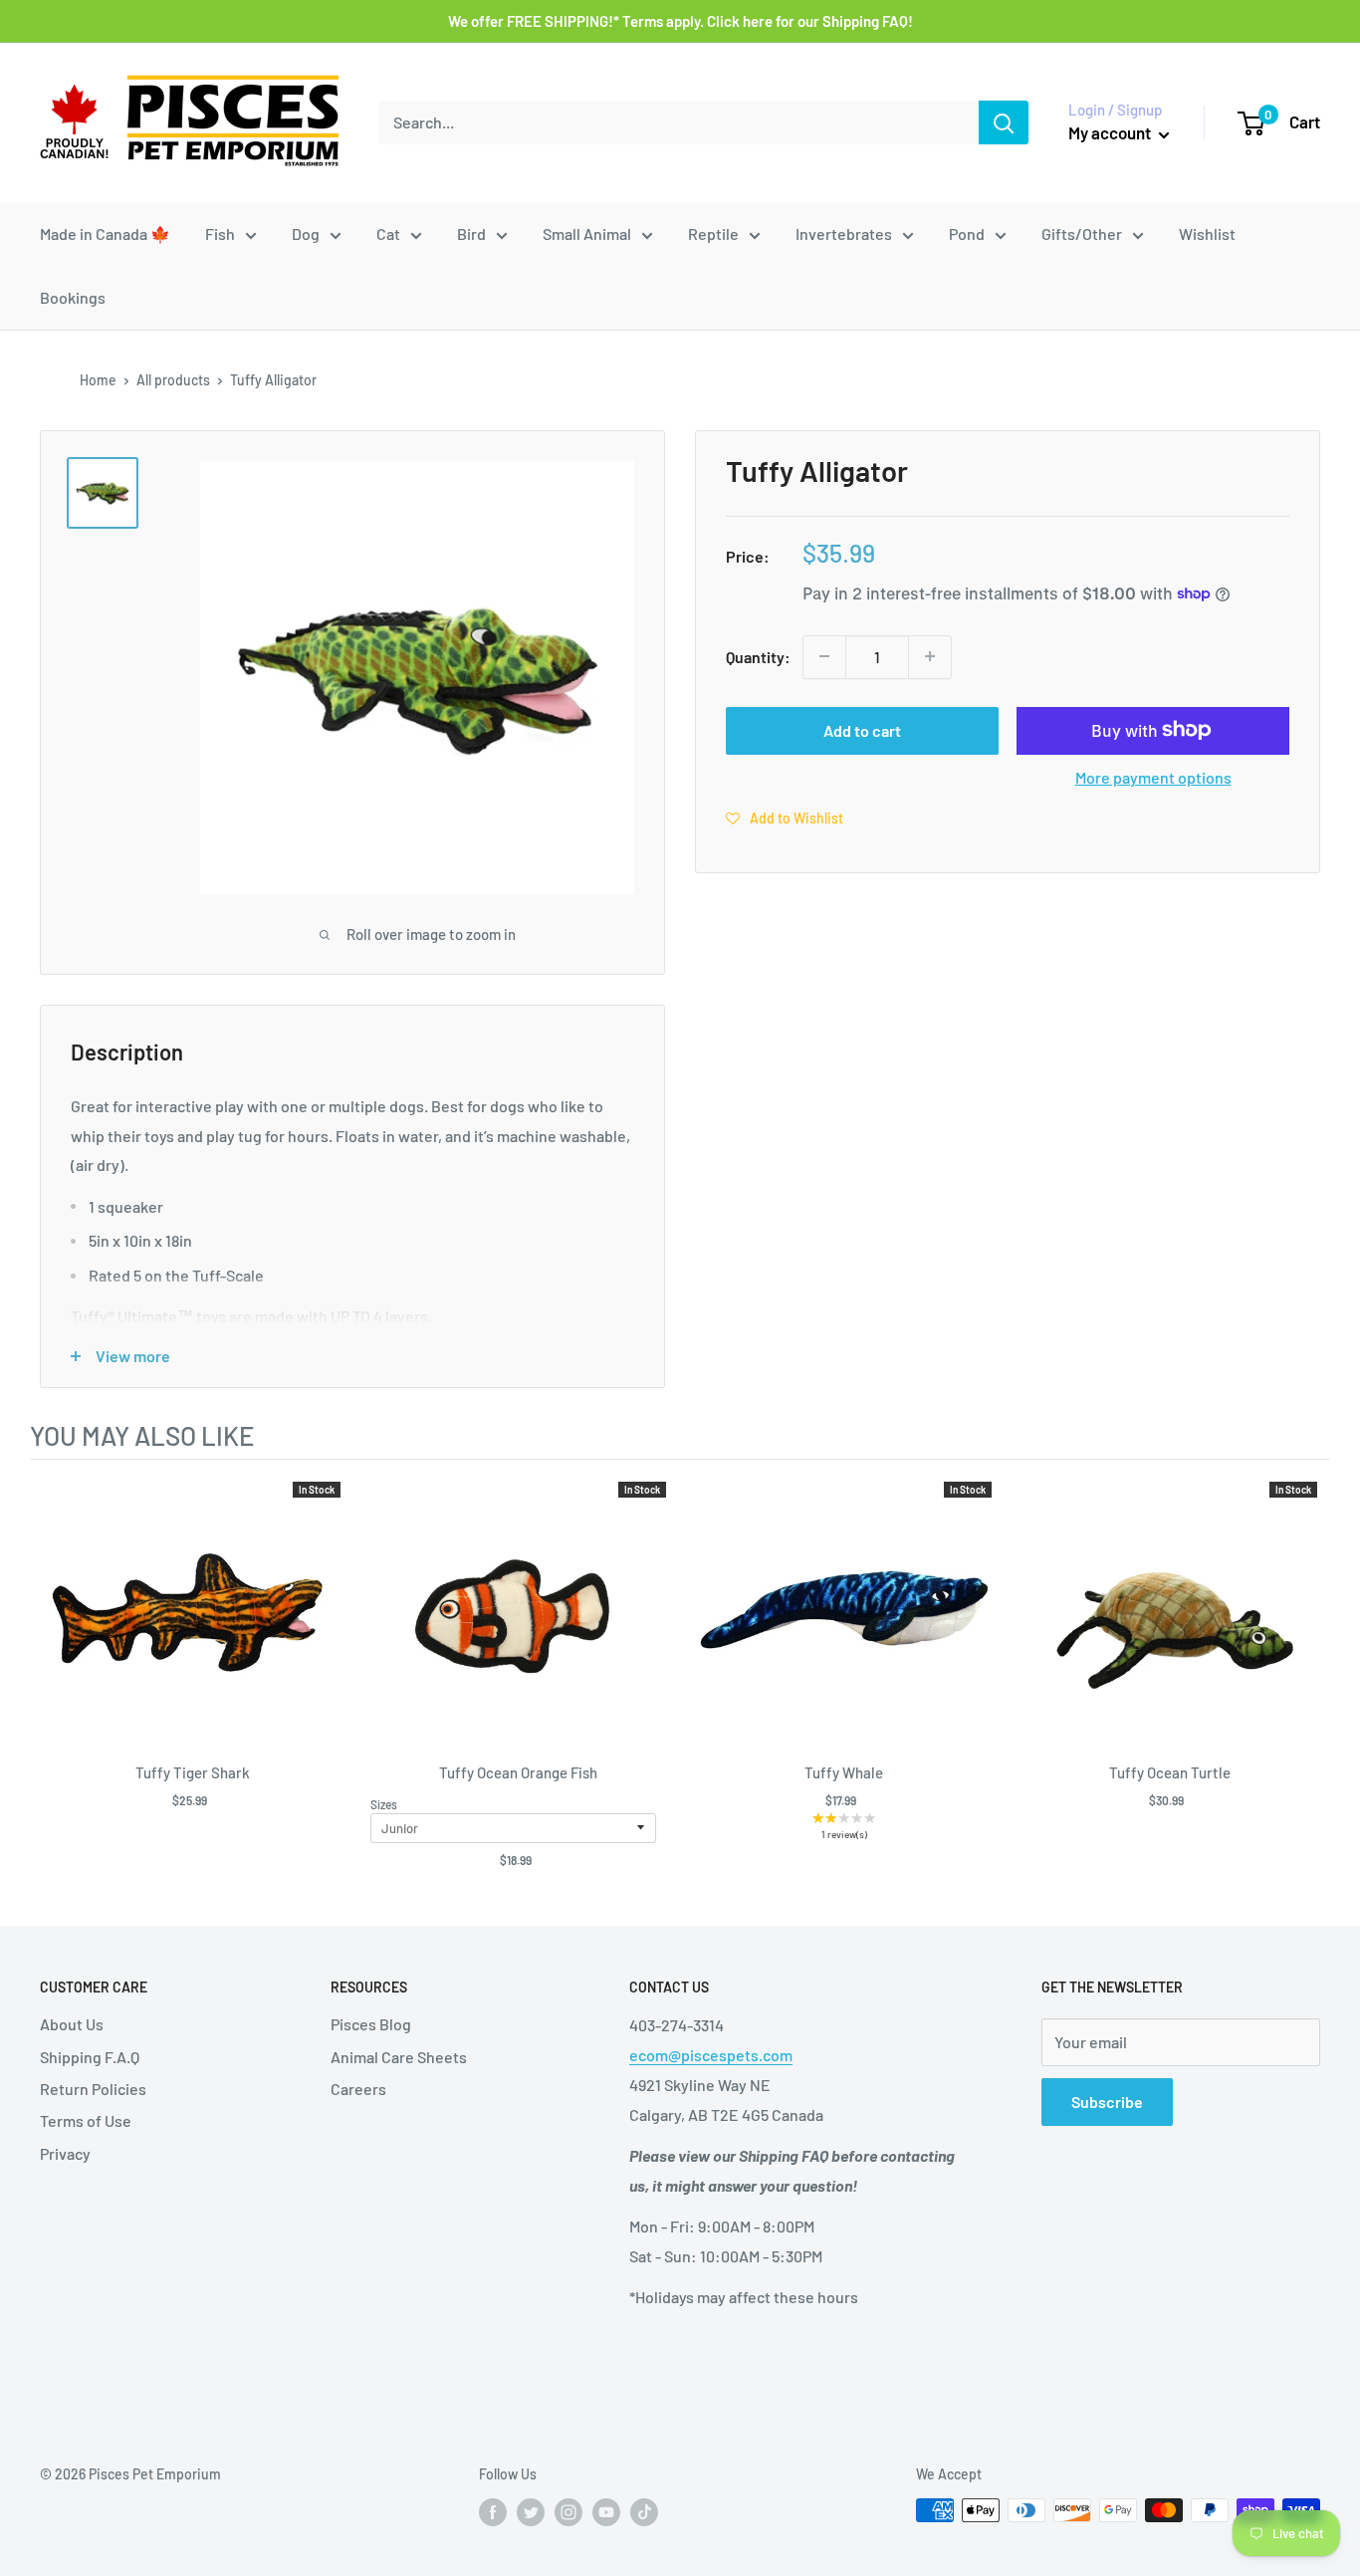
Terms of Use (86, 2120)
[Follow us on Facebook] (493, 2512)
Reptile (713, 234)
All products (173, 380)
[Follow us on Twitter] (531, 2512)
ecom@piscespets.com (711, 2055)
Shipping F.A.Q (90, 2057)
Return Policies (93, 2089)
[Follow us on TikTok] (644, 2512)
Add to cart (862, 729)
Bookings (73, 297)
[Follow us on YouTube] (606, 2512)
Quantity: (758, 656)
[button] (785, 817)
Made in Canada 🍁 (105, 234)
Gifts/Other (1082, 234)
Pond (967, 234)
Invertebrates (844, 234)
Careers (358, 2089)
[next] (1310, 1684)
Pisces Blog (371, 2024)
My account (1111, 132)
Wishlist (1207, 234)
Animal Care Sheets (399, 2057)
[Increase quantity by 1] (930, 656)
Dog (306, 234)
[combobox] (679, 122)
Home (98, 380)
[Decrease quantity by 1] (824, 656)
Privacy (65, 2153)
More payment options (1153, 776)
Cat (388, 234)
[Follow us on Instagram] (568, 2512)
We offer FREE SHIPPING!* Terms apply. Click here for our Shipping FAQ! (680, 21)
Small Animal (587, 234)
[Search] (1004, 122)
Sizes (384, 1804)
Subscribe (1107, 2102)
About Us (72, 2024)
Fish (220, 234)
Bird (471, 234)
